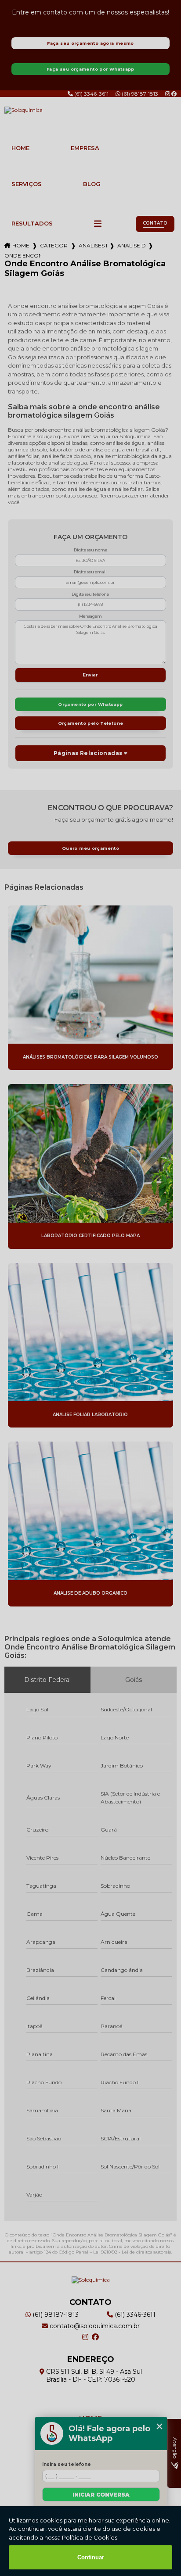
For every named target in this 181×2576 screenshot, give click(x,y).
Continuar (91, 2557)
